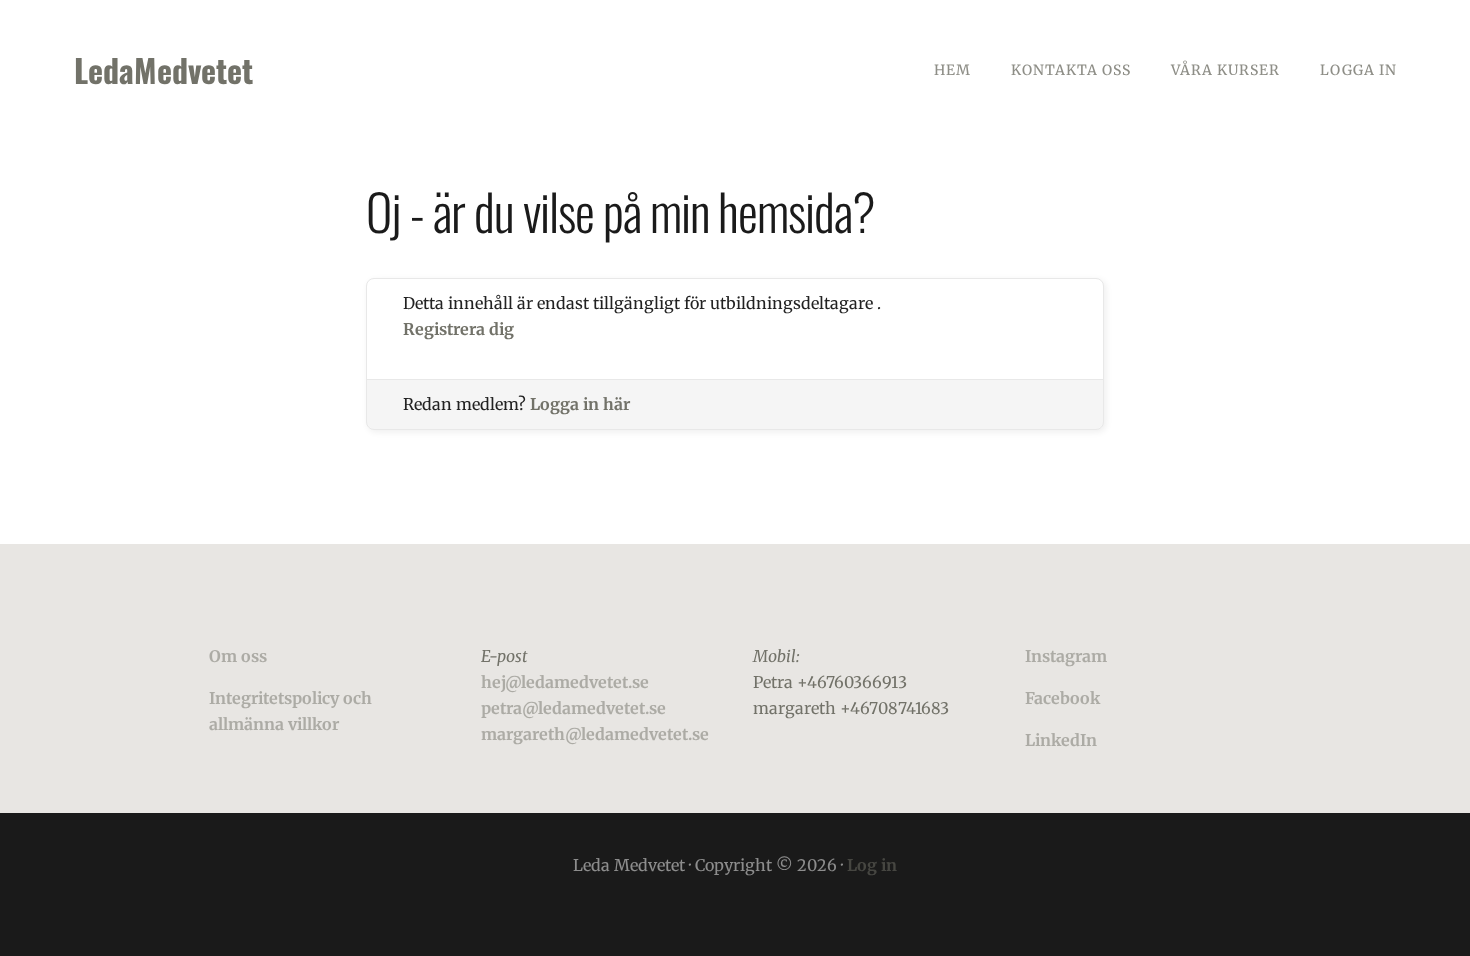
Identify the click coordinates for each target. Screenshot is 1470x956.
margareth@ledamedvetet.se (595, 734)
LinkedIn (1061, 740)
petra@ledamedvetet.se (573, 708)
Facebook (1062, 698)
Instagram (1066, 656)
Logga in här (580, 404)
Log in (872, 865)
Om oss (238, 656)
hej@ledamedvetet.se (565, 682)
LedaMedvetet (163, 69)
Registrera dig (458, 329)
